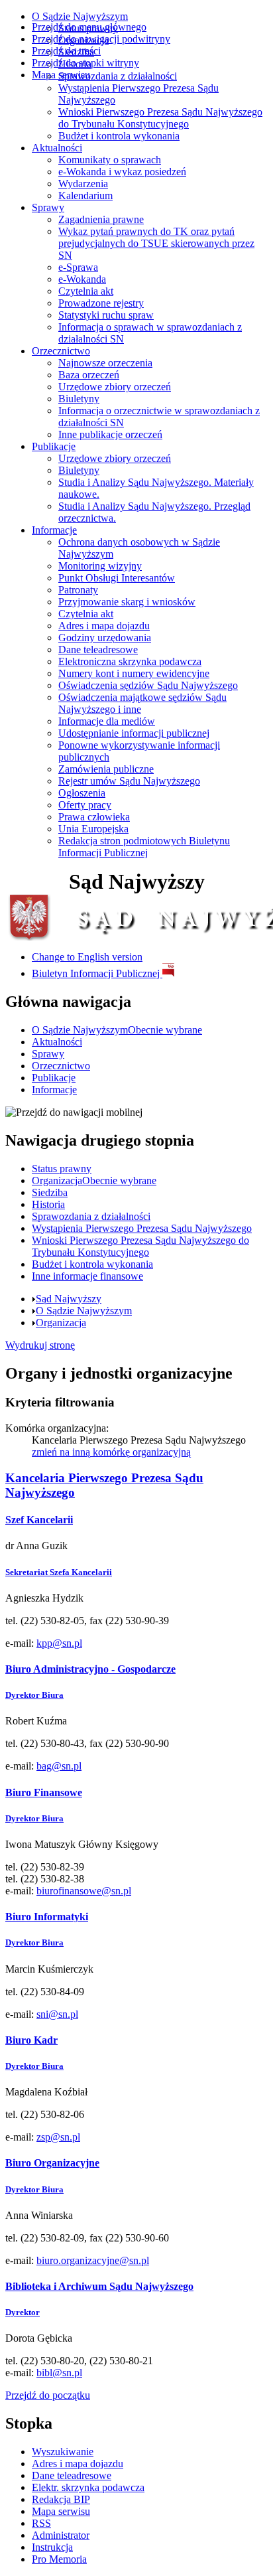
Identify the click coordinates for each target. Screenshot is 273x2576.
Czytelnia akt (86, 291)
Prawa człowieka (94, 817)
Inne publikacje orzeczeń (110, 434)
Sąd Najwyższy (69, 1299)
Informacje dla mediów (107, 721)
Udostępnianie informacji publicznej (134, 733)
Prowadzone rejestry (101, 303)
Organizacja (61, 1323)
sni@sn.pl (57, 2014)
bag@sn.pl (59, 1766)
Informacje (54, 530)
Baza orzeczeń (89, 375)
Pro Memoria (59, 2559)
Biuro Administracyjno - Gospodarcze (90, 1669)
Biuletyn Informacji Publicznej (97, 973)
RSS (41, 2523)
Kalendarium (85, 195)
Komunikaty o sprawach (110, 160)
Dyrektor (23, 2312)
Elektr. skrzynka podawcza (88, 2487)
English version (87, 957)
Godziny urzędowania (105, 638)
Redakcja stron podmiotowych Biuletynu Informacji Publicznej (144, 847)
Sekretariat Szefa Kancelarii (59, 1572)
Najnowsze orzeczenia (105, 363)
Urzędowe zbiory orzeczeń (115, 387)
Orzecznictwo (61, 351)
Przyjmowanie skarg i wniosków (127, 602)
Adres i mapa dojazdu (104, 626)
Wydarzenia (83, 184)
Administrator (61, 2535)
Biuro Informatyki (47, 1917)
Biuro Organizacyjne (52, 2163)
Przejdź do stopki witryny (85, 63)
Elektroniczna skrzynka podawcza (130, 661)
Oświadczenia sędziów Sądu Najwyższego (148, 685)
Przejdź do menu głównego (89, 27)
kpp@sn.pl (59, 1643)
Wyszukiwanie (63, 2452)
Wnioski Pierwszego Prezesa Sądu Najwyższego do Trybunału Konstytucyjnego (160, 118)
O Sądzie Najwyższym (80, 16)
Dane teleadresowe (98, 649)
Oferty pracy (85, 805)
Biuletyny (79, 399)
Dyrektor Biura (34, 1695)
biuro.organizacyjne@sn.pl (93, 2260)
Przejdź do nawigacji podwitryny (101, 39)
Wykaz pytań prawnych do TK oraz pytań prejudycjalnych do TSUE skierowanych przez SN (156, 243)
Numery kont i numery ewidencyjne (134, 673)
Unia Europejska (93, 829)
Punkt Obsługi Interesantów (117, 578)
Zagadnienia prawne (101, 219)
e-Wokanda (82, 279)
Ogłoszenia (82, 793)
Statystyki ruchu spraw (106, 315)
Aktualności (57, 148)
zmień (111, 1452)
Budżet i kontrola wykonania (119, 136)
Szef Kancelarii (39, 1520)
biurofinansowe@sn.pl (84, 1891)
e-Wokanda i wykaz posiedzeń (122, 172)
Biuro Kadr (31, 2040)
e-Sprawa (78, 267)
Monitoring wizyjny (100, 566)
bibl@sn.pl (59, 2373)
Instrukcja (52, 2547)
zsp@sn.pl (58, 2137)
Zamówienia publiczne (106, 769)
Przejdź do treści (66, 51)
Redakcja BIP (61, 2499)
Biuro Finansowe (44, 1792)
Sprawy (48, 207)
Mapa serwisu (61, 75)
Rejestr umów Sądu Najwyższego (129, 781)
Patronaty (78, 590)
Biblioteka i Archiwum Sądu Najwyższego (99, 2286)
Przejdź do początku (48, 2395)
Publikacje (54, 446)
